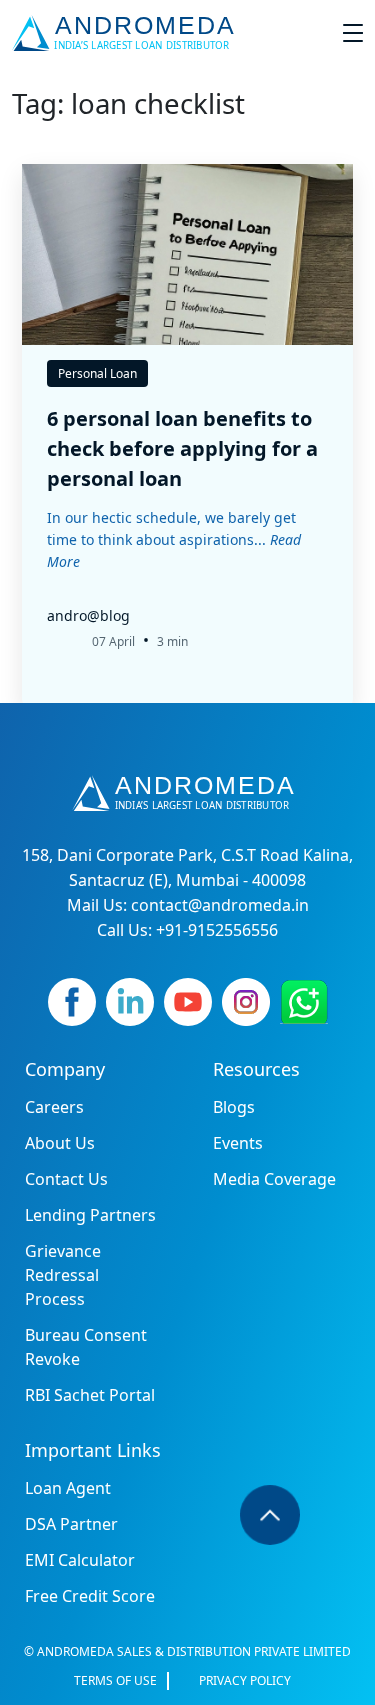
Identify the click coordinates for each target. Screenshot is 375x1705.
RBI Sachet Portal (90, 1395)
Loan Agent (68, 1488)
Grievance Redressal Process (63, 1275)
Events (238, 1143)
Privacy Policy (245, 1680)
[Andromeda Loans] (127, 33)
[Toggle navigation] (353, 33)
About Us (60, 1143)
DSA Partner (71, 1524)
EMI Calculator (80, 1560)
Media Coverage (274, 1179)
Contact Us (66, 1179)
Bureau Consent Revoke (86, 1347)
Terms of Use (115, 1680)
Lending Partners (90, 1215)
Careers (54, 1107)
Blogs (234, 1107)
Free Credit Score (90, 1596)
